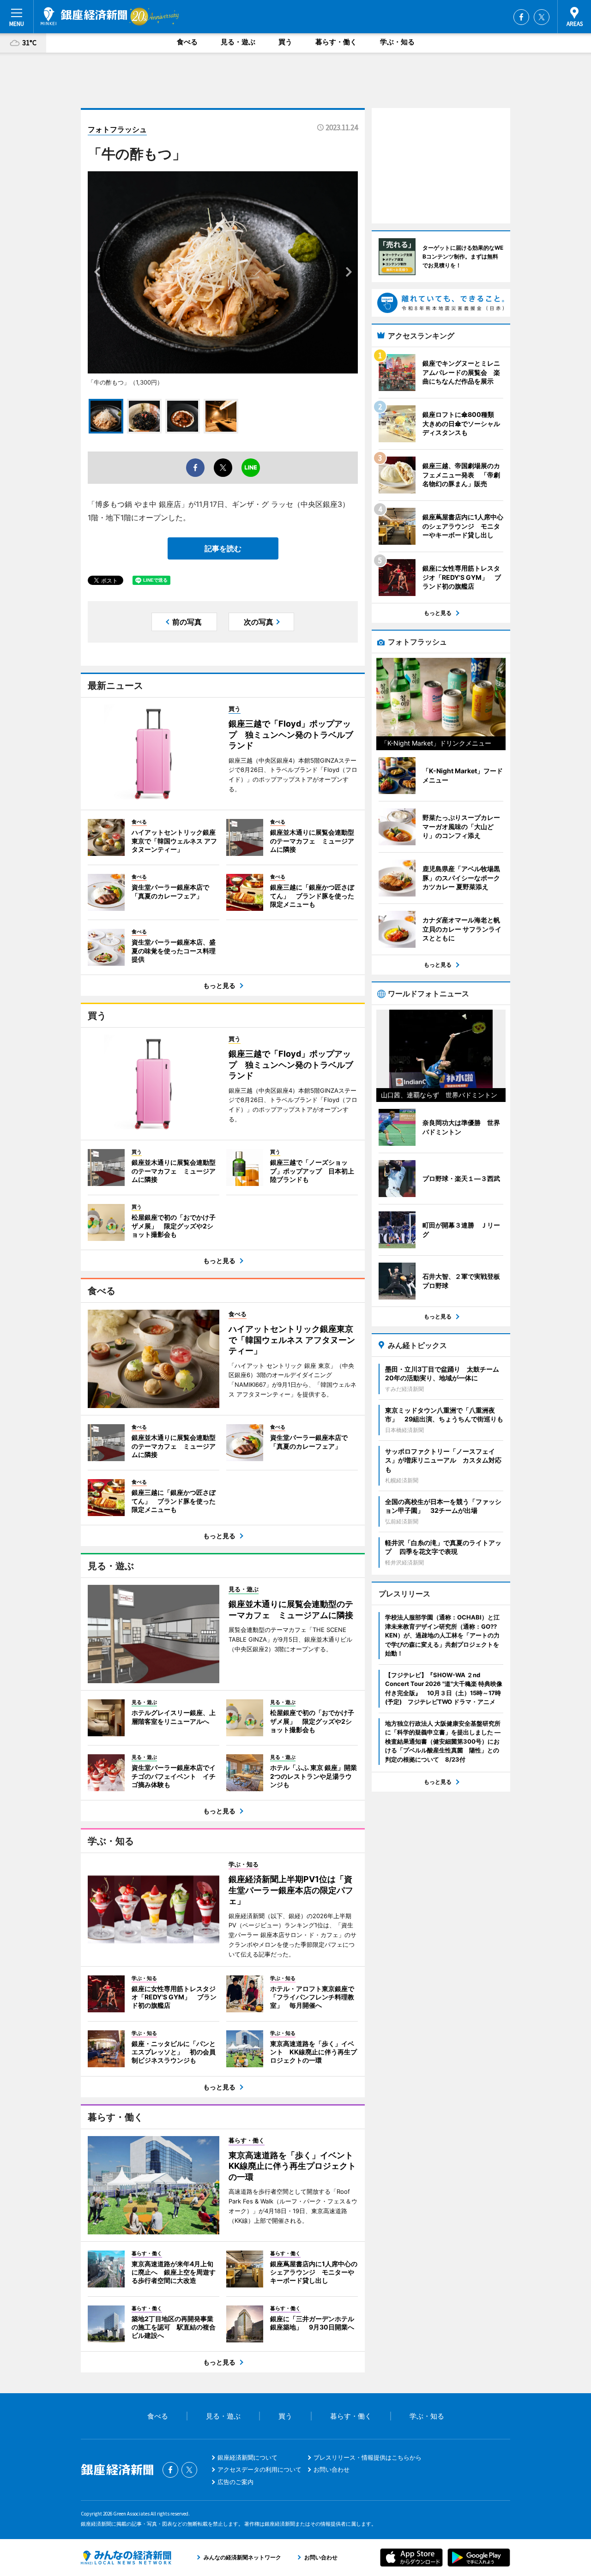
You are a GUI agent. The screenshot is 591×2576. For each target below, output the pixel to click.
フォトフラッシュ (117, 129)
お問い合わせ (332, 2469)
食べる (187, 42)
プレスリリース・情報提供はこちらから (368, 2457)
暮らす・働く (336, 42)
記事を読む (223, 548)
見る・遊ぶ (238, 42)
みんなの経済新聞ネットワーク (126, 2558)
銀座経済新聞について (247, 2457)
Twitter (542, 17)
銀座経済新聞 (84, 16)
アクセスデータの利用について (259, 2469)
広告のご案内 (235, 2482)
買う (285, 42)
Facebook (521, 17)
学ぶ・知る (397, 42)
